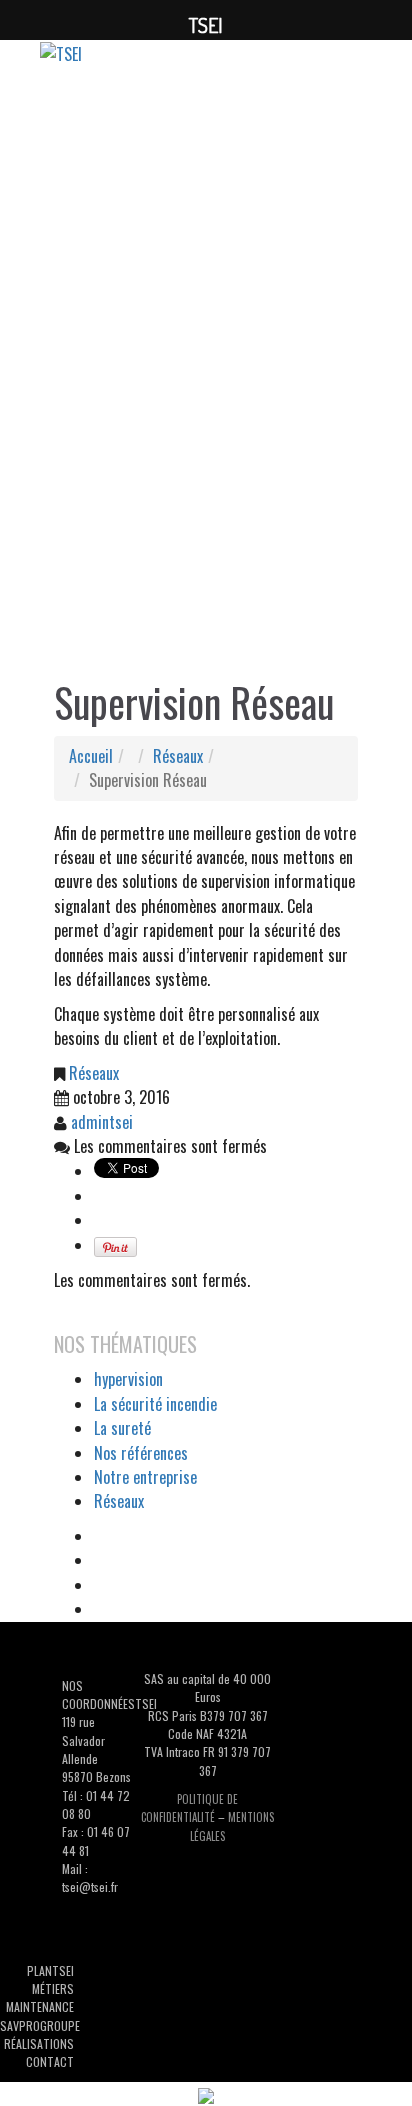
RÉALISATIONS (39, 2043)
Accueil (91, 756)
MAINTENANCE (40, 2006)
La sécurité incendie (155, 1404)
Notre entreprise (145, 1477)
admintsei (102, 1122)
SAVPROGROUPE (40, 2025)
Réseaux (178, 756)
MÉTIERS (53, 1988)
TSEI (63, 1970)
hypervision (128, 1379)
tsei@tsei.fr (90, 1886)
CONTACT (50, 2061)
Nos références (141, 1453)
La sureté (122, 1428)
